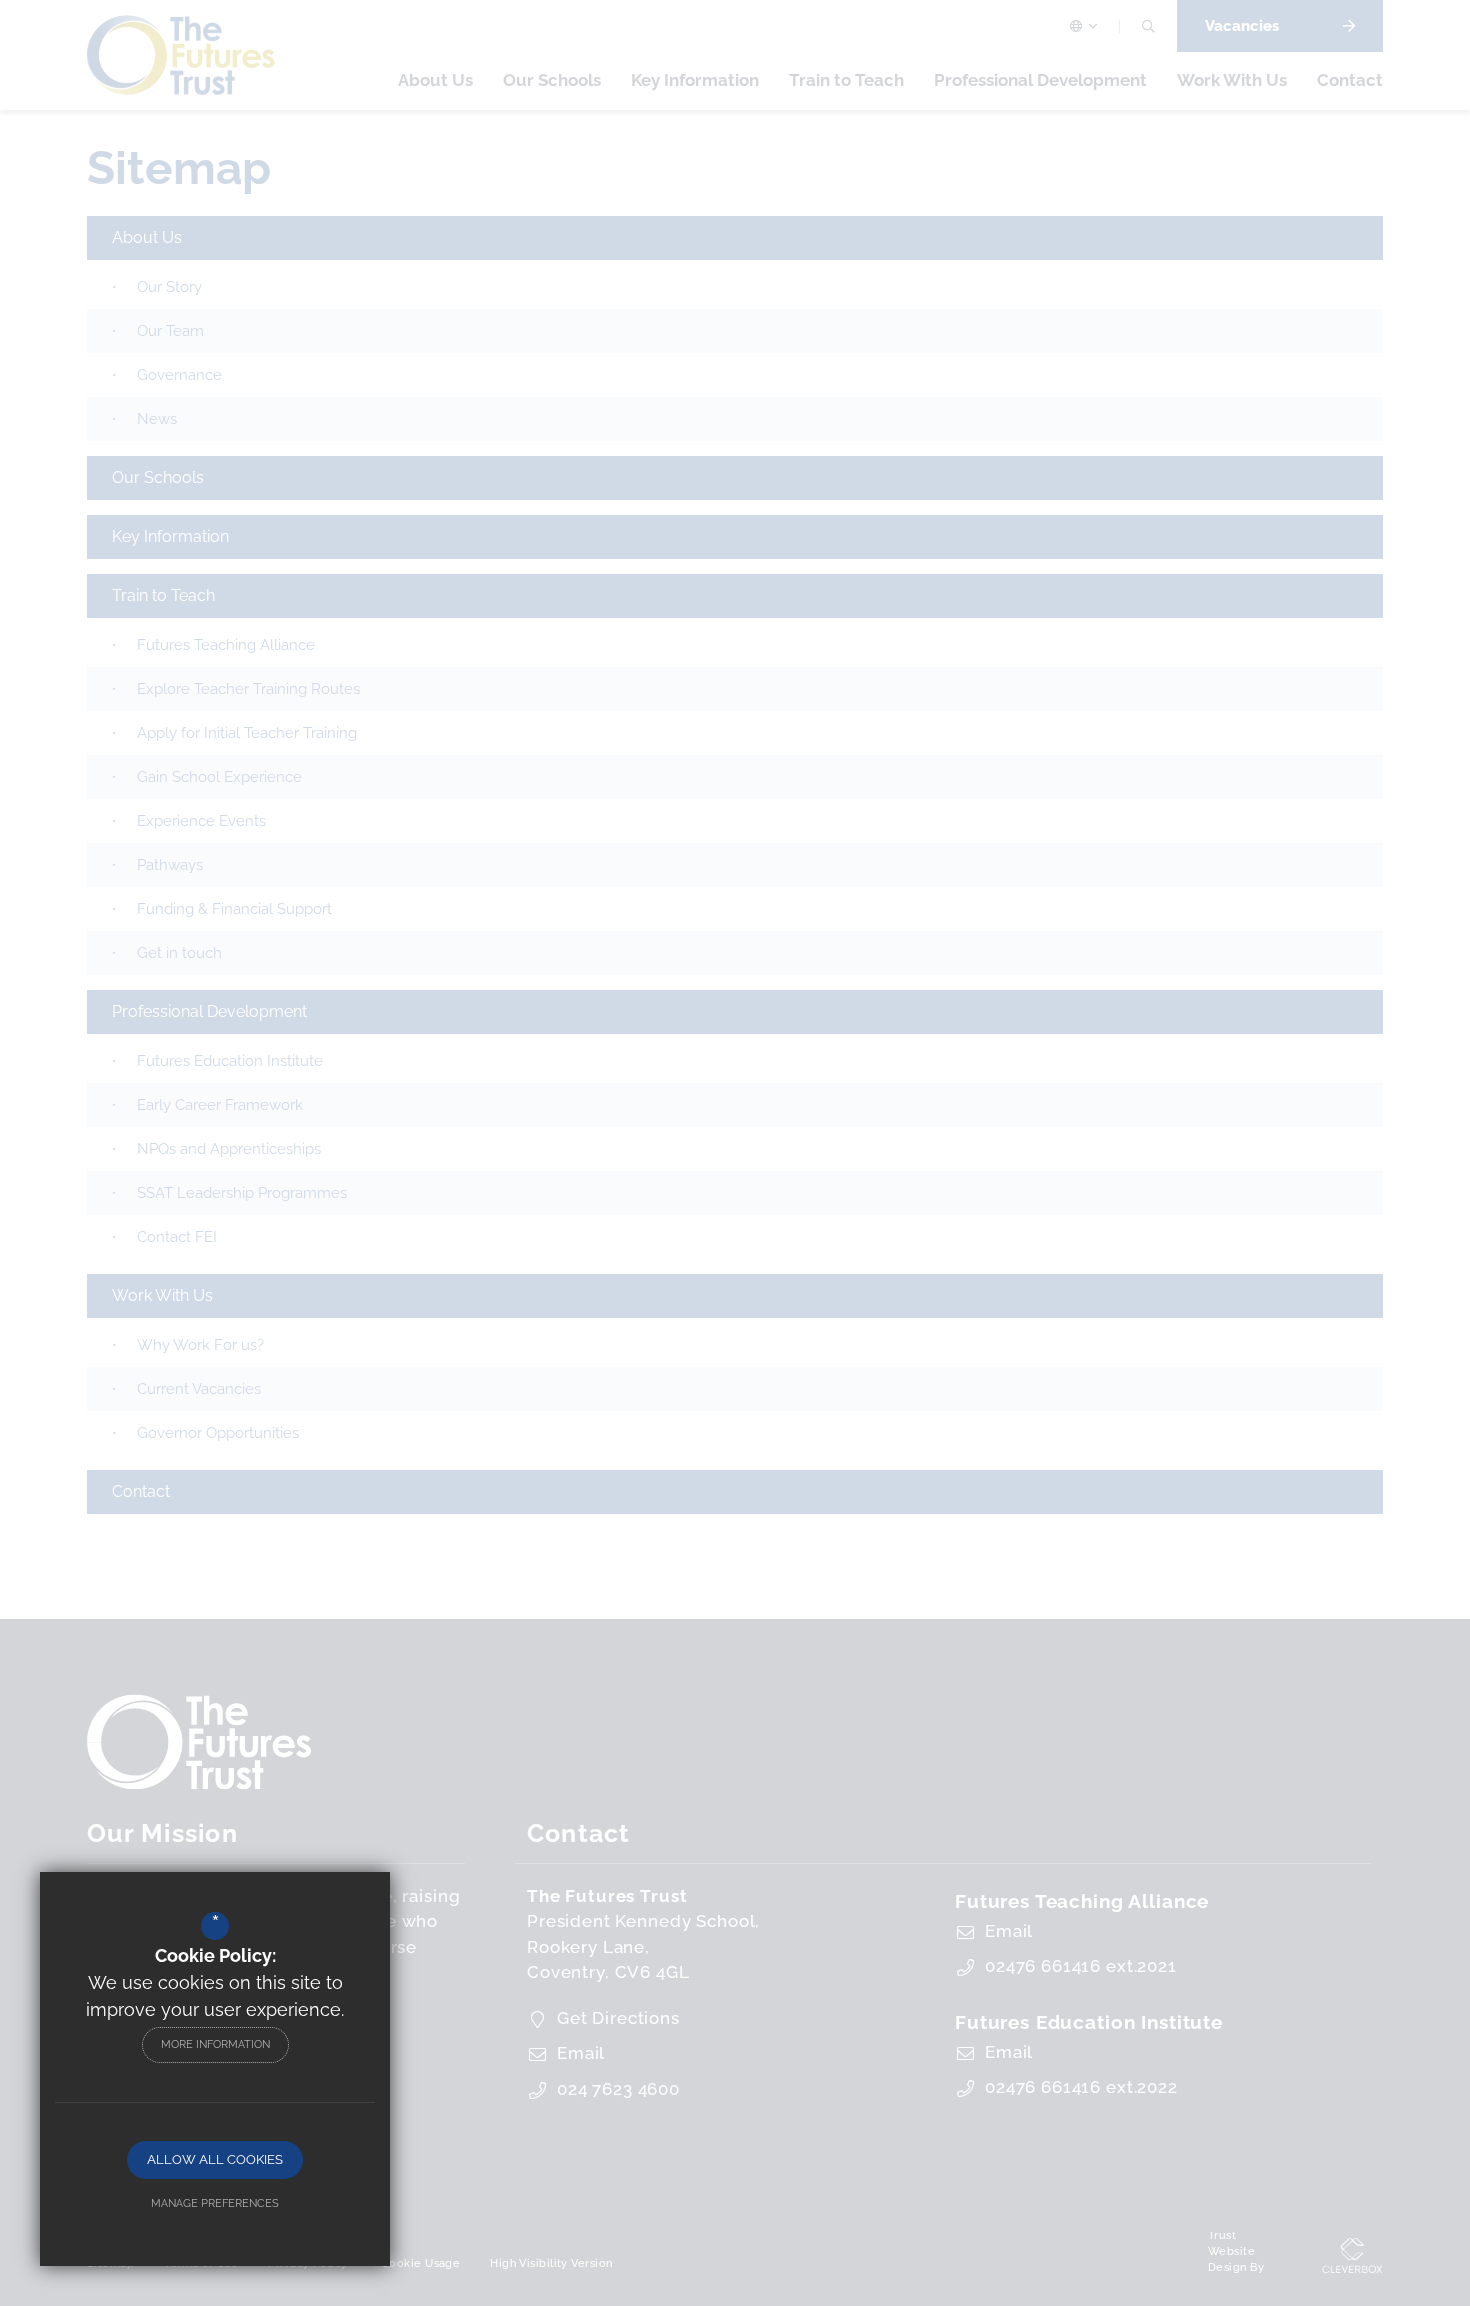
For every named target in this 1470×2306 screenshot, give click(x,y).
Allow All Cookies (215, 2159)
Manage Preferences (215, 2203)
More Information (215, 2044)
